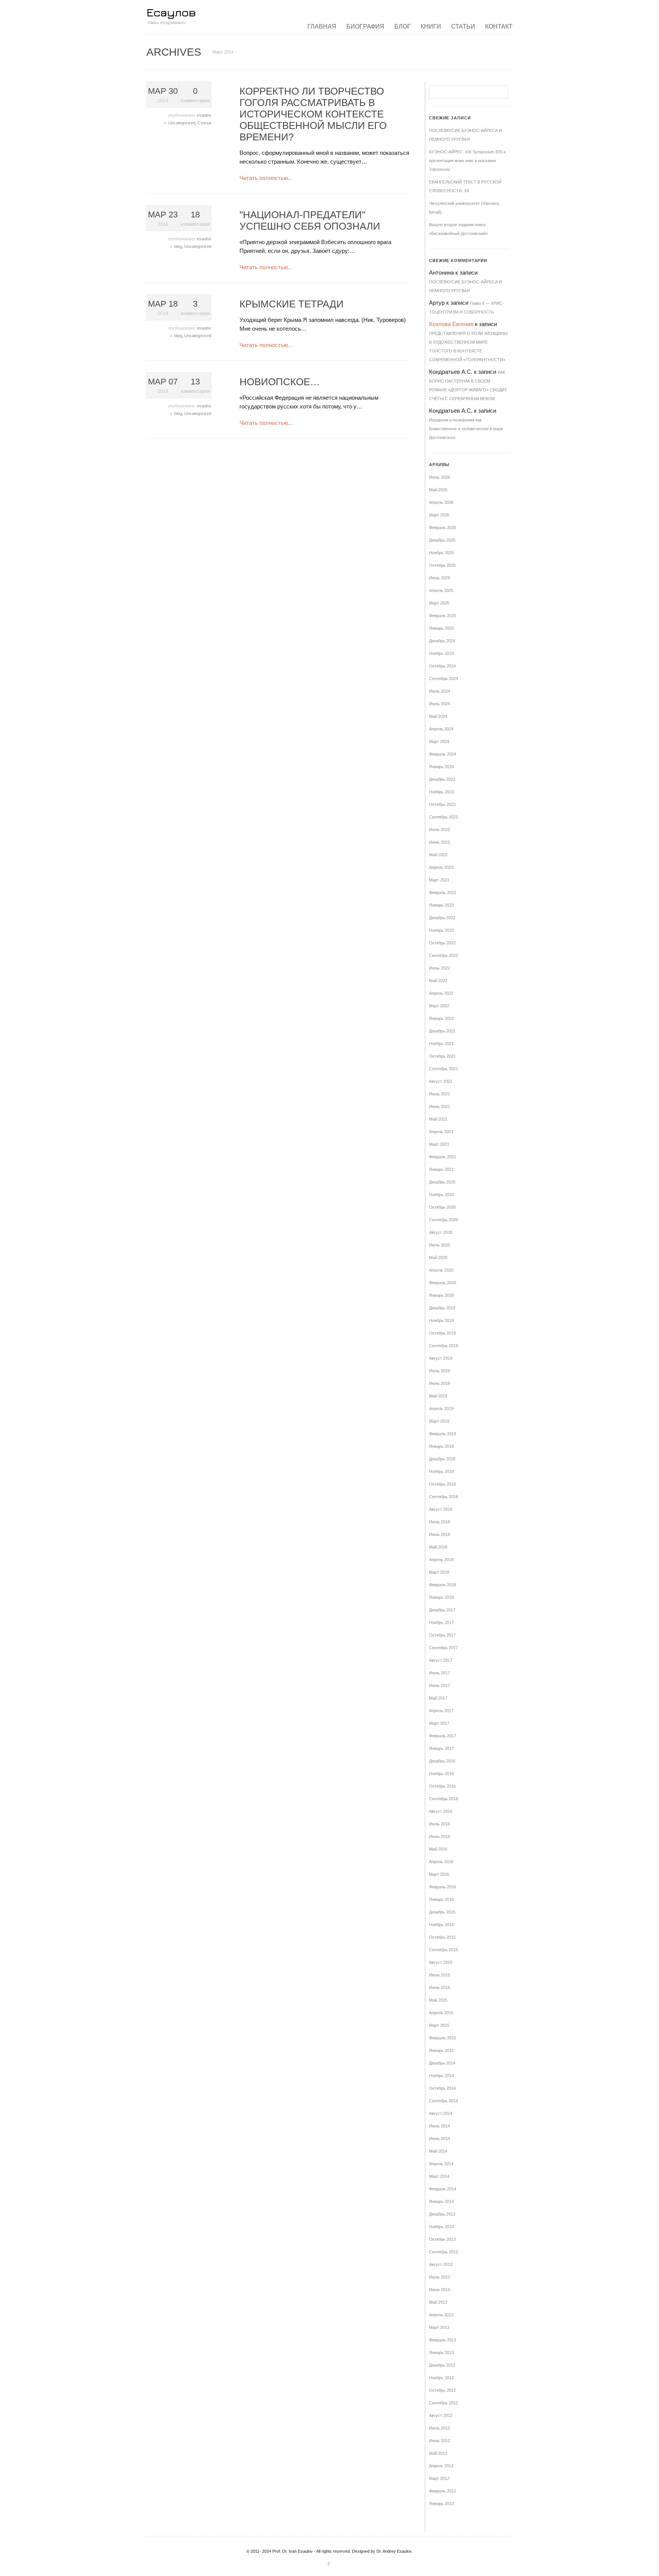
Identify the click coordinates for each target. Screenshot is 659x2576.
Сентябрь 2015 (444, 1950)
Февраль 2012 (443, 2491)
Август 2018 (441, 1509)
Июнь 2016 (440, 1836)
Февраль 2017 (443, 1736)
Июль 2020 (440, 1245)
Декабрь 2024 (442, 641)
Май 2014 (438, 2151)
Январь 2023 (441, 905)
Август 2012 (441, 2415)
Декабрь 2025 (442, 540)
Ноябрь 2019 (441, 1320)
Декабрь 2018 (442, 1459)
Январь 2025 (441, 628)
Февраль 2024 (443, 754)
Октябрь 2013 (442, 2239)
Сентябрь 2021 (444, 1069)
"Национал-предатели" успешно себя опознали (310, 220)
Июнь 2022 (440, 968)
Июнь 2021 (440, 1106)
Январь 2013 (441, 2352)
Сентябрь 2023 (444, 817)
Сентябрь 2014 (444, 2101)
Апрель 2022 (441, 993)
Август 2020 (441, 1232)
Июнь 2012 (440, 2441)
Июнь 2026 (440, 477)
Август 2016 (441, 1811)
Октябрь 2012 (442, 2390)
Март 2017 (439, 1723)
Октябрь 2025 (442, 565)
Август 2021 (441, 1081)
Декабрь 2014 (442, 2063)
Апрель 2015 (441, 2013)
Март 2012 (439, 2478)
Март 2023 (439, 880)
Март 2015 (439, 2025)
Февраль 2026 (443, 527)
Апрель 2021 (441, 1132)
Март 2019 (439, 1421)
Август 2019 (441, 1358)
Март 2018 (439, 1572)
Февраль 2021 (443, 1157)
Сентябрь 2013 (444, 2252)
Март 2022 (439, 1006)
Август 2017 (441, 1660)
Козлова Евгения (451, 324)
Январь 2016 (441, 1899)
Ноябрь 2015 (441, 1925)
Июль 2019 (440, 1371)
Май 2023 (438, 855)
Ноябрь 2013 (441, 2227)
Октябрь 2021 (442, 1056)
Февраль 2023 (443, 892)
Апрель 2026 (441, 502)
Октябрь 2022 (442, 943)
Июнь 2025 (440, 578)
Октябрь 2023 (442, 804)
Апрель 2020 (441, 1270)
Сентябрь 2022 (444, 955)
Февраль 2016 (443, 1887)
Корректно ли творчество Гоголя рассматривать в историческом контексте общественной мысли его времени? (313, 114)
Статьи (463, 27)
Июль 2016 (440, 1824)
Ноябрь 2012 (441, 2378)
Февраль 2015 (443, 2038)
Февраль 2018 (443, 1585)
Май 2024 (438, 716)
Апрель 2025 (441, 590)
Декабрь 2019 (442, 1308)
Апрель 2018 (441, 1560)
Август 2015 (441, 1962)
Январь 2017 (441, 1748)
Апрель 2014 (441, 2164)
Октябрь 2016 (442, 1786)
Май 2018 (438, 1547)
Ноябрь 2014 (441, 2076)
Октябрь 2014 (442, 2088)
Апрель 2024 (441, 729)
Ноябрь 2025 (441, 553)
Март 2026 (439, 515)
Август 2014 (441, 2113)
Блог (403, 27)
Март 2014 (439, 2176)
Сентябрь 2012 (444, 2403)
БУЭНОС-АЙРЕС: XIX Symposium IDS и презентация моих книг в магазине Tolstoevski (467, 161)
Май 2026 (438, 490)
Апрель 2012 (441, 2466)
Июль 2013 (440, 2277)
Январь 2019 (441, 1446)
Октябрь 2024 (442, 666)
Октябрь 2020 (442, 1207)
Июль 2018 (440, 1522)
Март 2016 (439, 1874)
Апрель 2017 (441, 1711)
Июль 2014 (440, 2126)
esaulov (204, 115)
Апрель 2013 (441, 2315)
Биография (365, 27)
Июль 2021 (440, 1094)
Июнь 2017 (440, 1685)
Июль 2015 (440, 1975)
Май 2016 (438, 1849)
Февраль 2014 (443, 2189)
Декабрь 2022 (442, 918)
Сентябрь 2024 (444, 679)
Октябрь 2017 (442, 1635)
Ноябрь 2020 (441, 1195)
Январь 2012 (441, 2504)
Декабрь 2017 (442, 1610)
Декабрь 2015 (442, 1912)
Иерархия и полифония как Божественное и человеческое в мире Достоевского (466, 429)
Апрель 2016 (441, 1862)
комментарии (195, 95)
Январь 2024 (441, 767)
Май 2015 (438, 2000)
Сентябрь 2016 (444, 1799)
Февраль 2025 (443, 616)
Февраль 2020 (443, 1283)
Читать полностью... (266, 178)
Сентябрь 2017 (444, 1648)
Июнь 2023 (440, 842)
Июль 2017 (440, 1673)
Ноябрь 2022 (441, 930)
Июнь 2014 (440, 2139)
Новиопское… (280, 382)
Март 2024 (439, 741)
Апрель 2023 (441, 867)
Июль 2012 (440, 2428)
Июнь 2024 (440, 704)
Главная (322, 27)
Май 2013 (438, 2302)
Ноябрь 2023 (441, 792)
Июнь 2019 (440, 1383)
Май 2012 (438, 2453)
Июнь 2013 (440, 2290)
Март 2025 (439, 603)
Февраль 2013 (443, 2340)
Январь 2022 (441, 1018)
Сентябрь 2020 (444, 1220)
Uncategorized (182, 123)
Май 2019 (438, 1396)
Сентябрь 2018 (444, 1497)
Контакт (499, 27)
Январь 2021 (441, 1169)
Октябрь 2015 (442, 1937)
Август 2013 (441, 2264)
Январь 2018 (441, 1597)
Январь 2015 (441, 2050)
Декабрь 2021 (442, 1031)
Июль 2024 (440, 691)
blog (178, 246)
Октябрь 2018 (442, 1484)
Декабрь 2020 (442, 1182)
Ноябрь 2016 (441, 1774)
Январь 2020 (441, 1295)
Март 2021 (439, 1144)
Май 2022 (438, 981)
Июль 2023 (440, 830)
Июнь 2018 (440, 1534)
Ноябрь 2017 (441, 1622)
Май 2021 (438, 1119)
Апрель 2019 (441, 1409)
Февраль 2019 (443, 1434)
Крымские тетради (292, 304)
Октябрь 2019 (442, 1333)
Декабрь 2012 (442, 2365)
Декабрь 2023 (442, 779)
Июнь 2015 (440, 1987)
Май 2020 (438, 1257)
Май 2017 (438, 1698)
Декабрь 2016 (442, 1761)
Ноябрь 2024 (441, 653)
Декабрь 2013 (442, 2214)
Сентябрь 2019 (444, 1346)
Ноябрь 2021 (441, 1044)
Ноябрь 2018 (441, 1471)
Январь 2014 (441, 2201)
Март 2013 (439, 2327)
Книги (431, 27)
